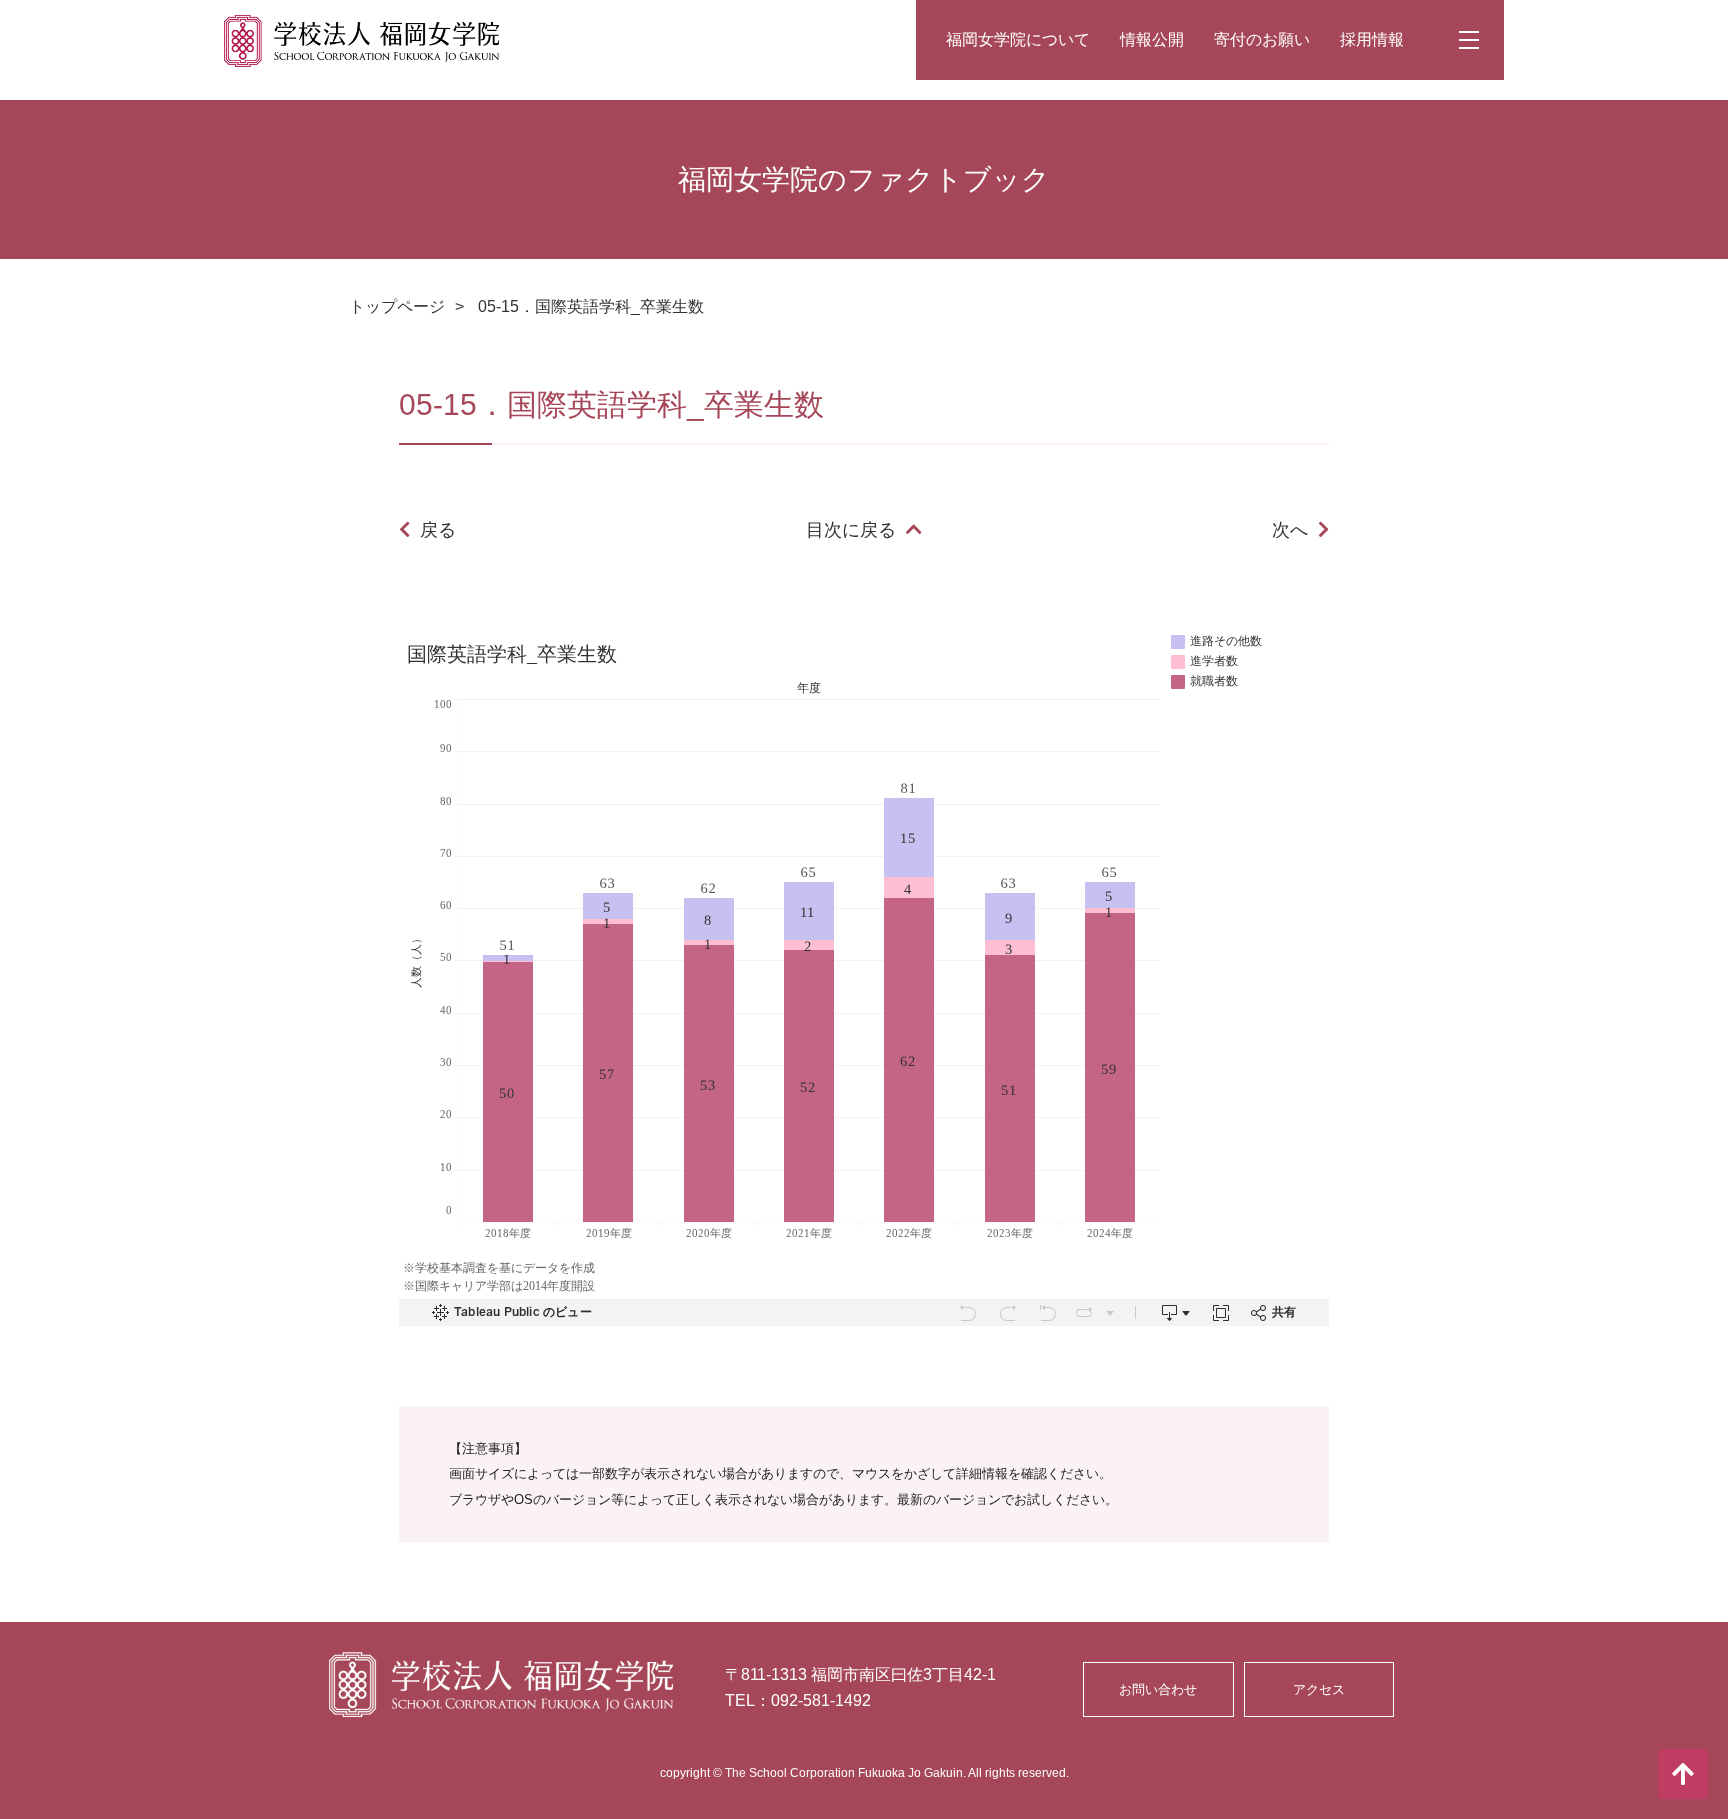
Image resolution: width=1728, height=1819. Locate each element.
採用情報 (1372, 39)
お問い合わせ (1158, 1689)
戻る (438, 530)
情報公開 (1152, 39)
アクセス (1319, 1689)
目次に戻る (851, 530)
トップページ (397, 306)
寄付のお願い (1262, 39)
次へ (1290, 530)
